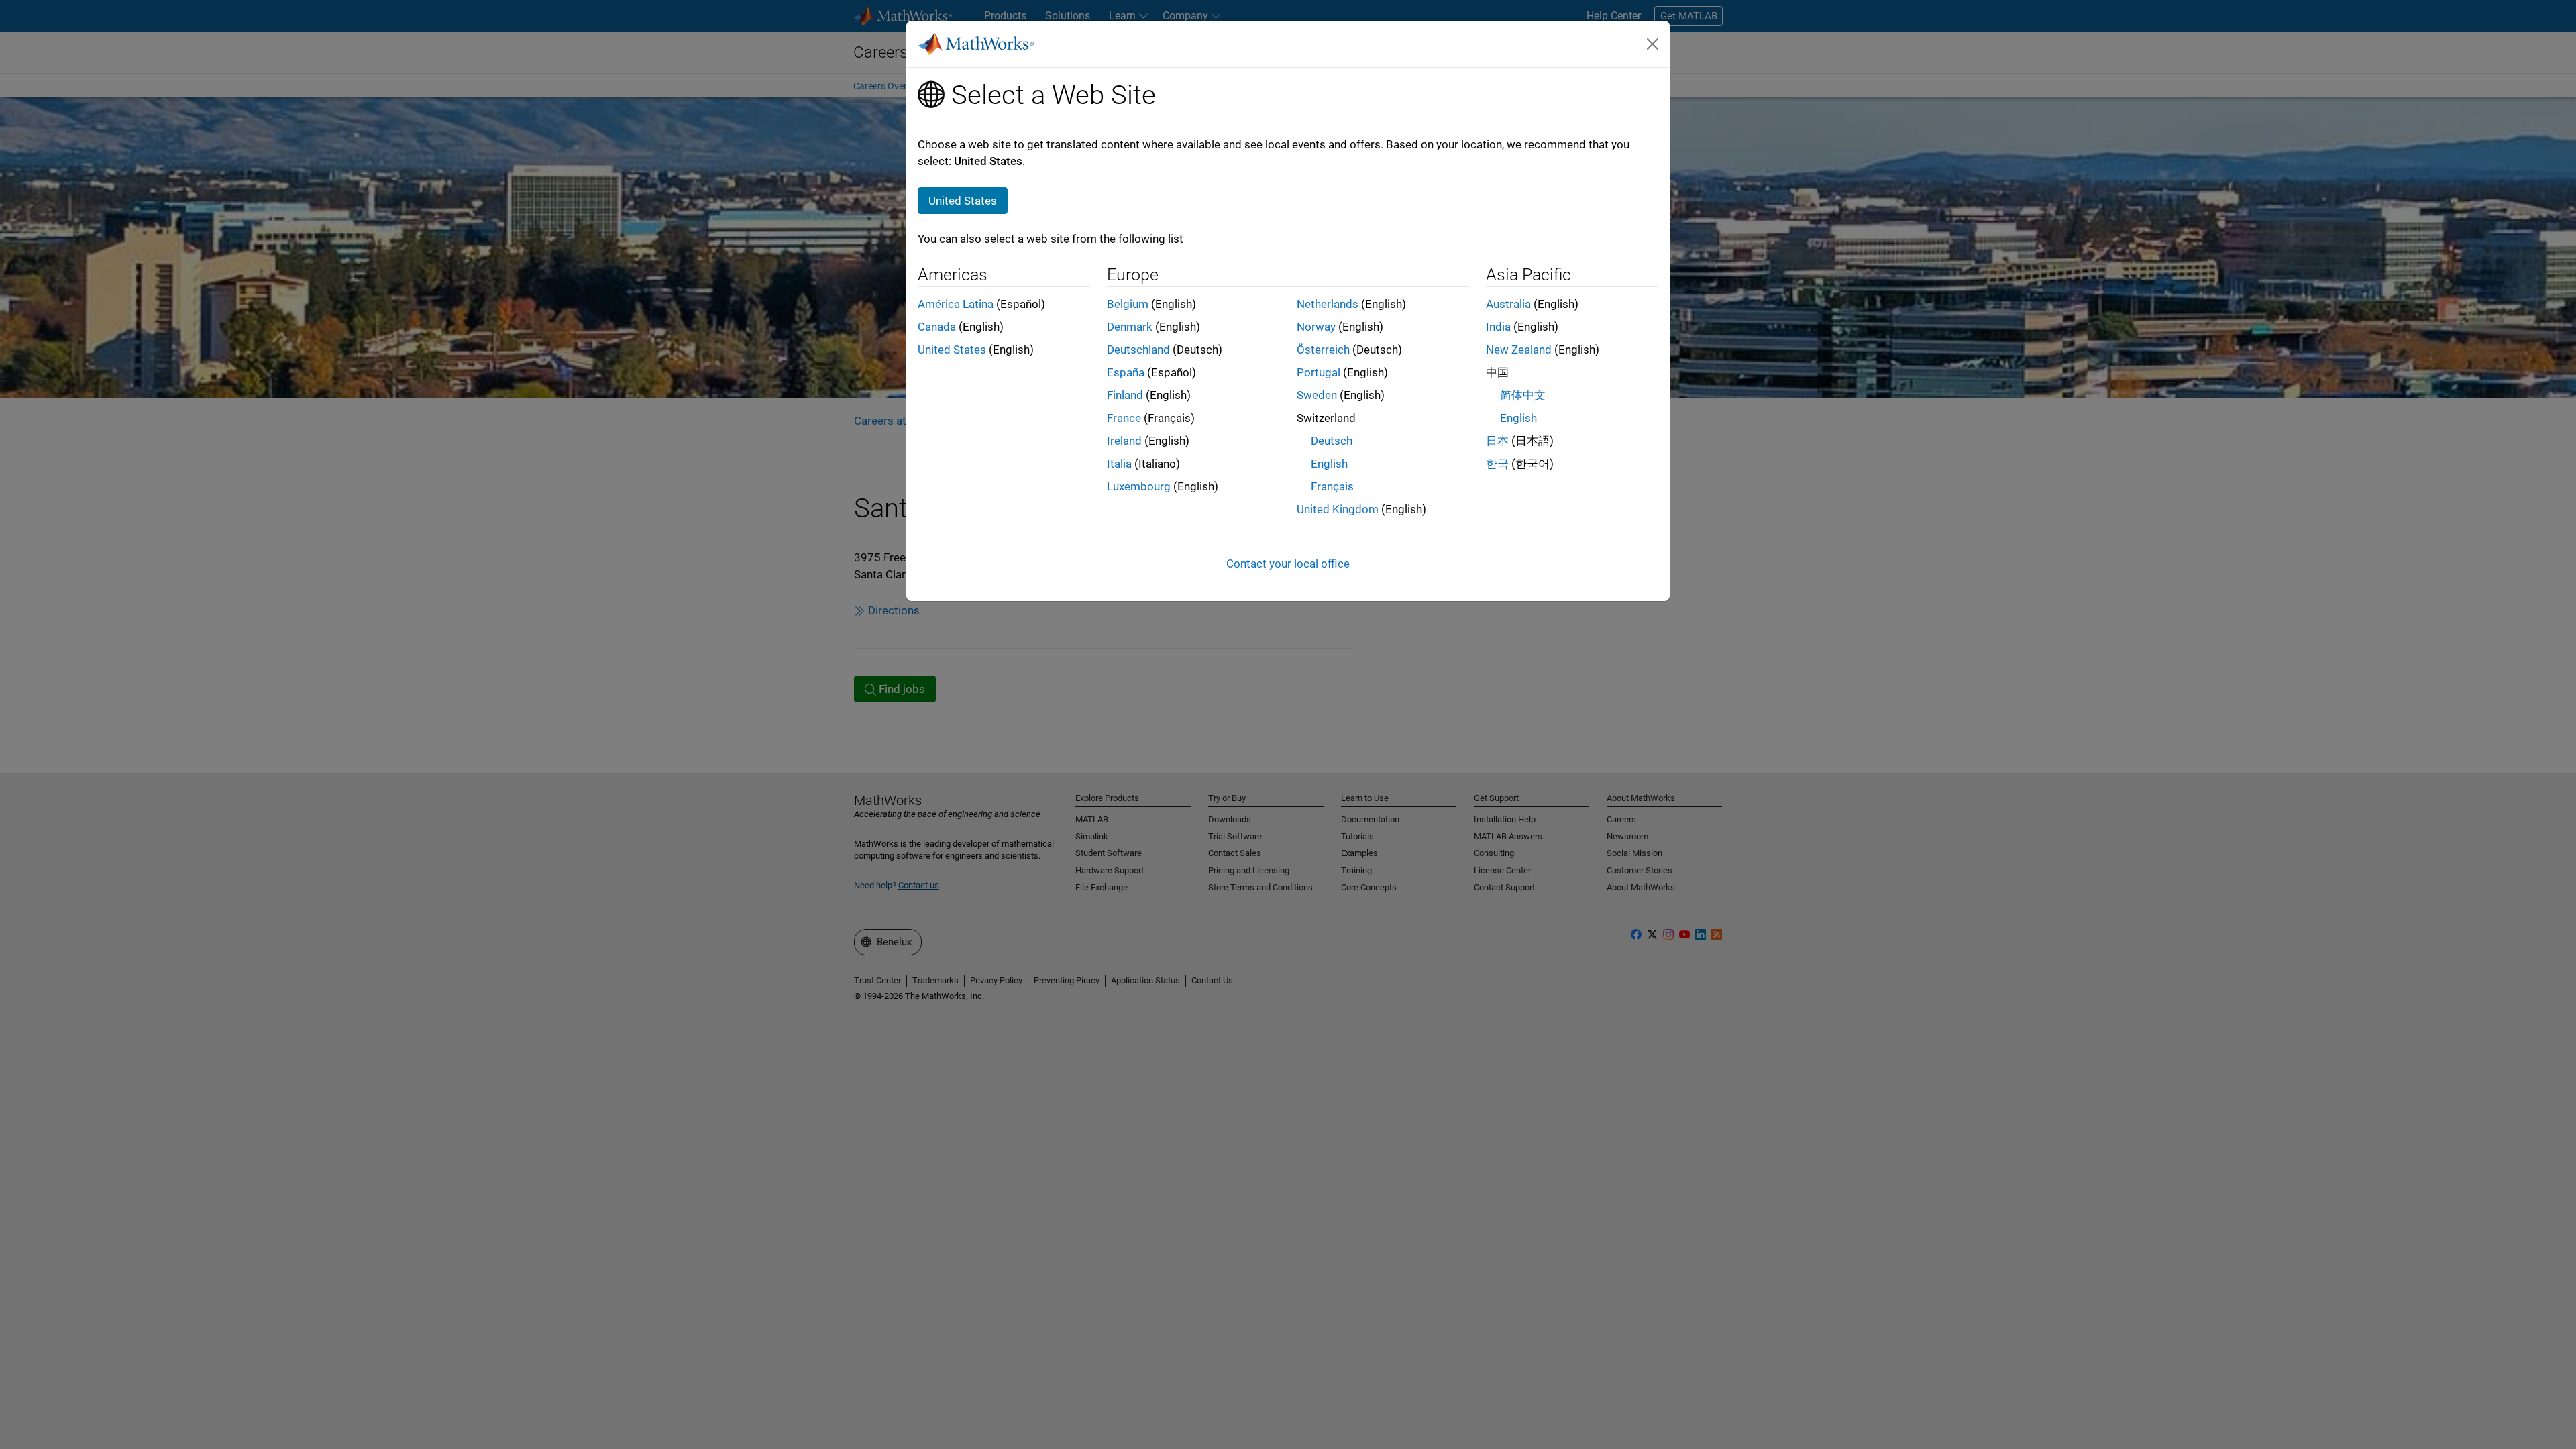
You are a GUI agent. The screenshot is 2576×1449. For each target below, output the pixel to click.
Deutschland (1138, 350)
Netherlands (1328, 304)
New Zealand (1519, 350)
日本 (1497, 441)
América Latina (956, 304)
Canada (937, 327)
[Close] (1653, 44)
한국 (1497, 464)
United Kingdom (1338, 509)
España (1126, 372)
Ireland (1124, 441)
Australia (1508, 304)
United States (952, 350)
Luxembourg (1139, 486)
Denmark (1130, 327)
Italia (1119, 464)
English (1329, 464)
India (1498, 327)
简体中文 (1523, 395)
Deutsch (1332, 441)
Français (1332, 486)
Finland (1125, 395)
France (1124, 418)
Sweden (1317, 395)
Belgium (1128, 304)
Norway (1316, 327)
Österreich (1323, 350)
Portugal (1319, 372)
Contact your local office (1288, 563)
